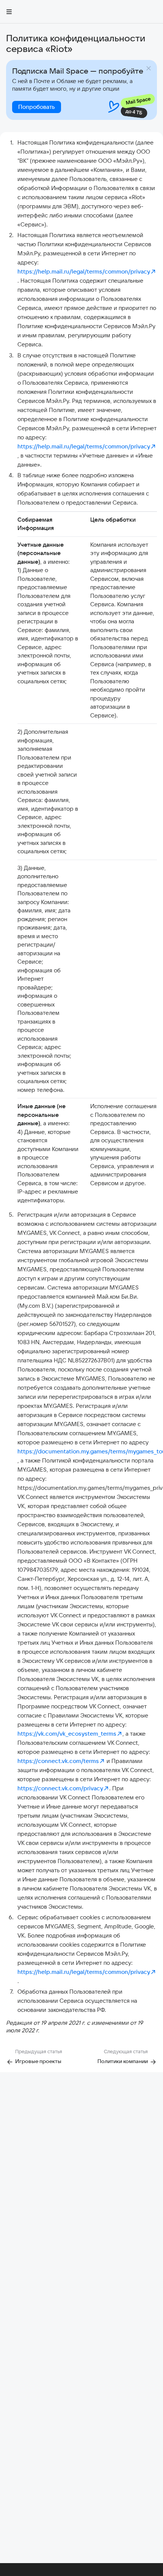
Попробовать (37, 107)
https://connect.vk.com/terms (58, 1761)
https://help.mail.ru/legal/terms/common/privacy (84, 271)
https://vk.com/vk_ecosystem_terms (67, 1734)
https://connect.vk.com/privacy (60, 1788)
